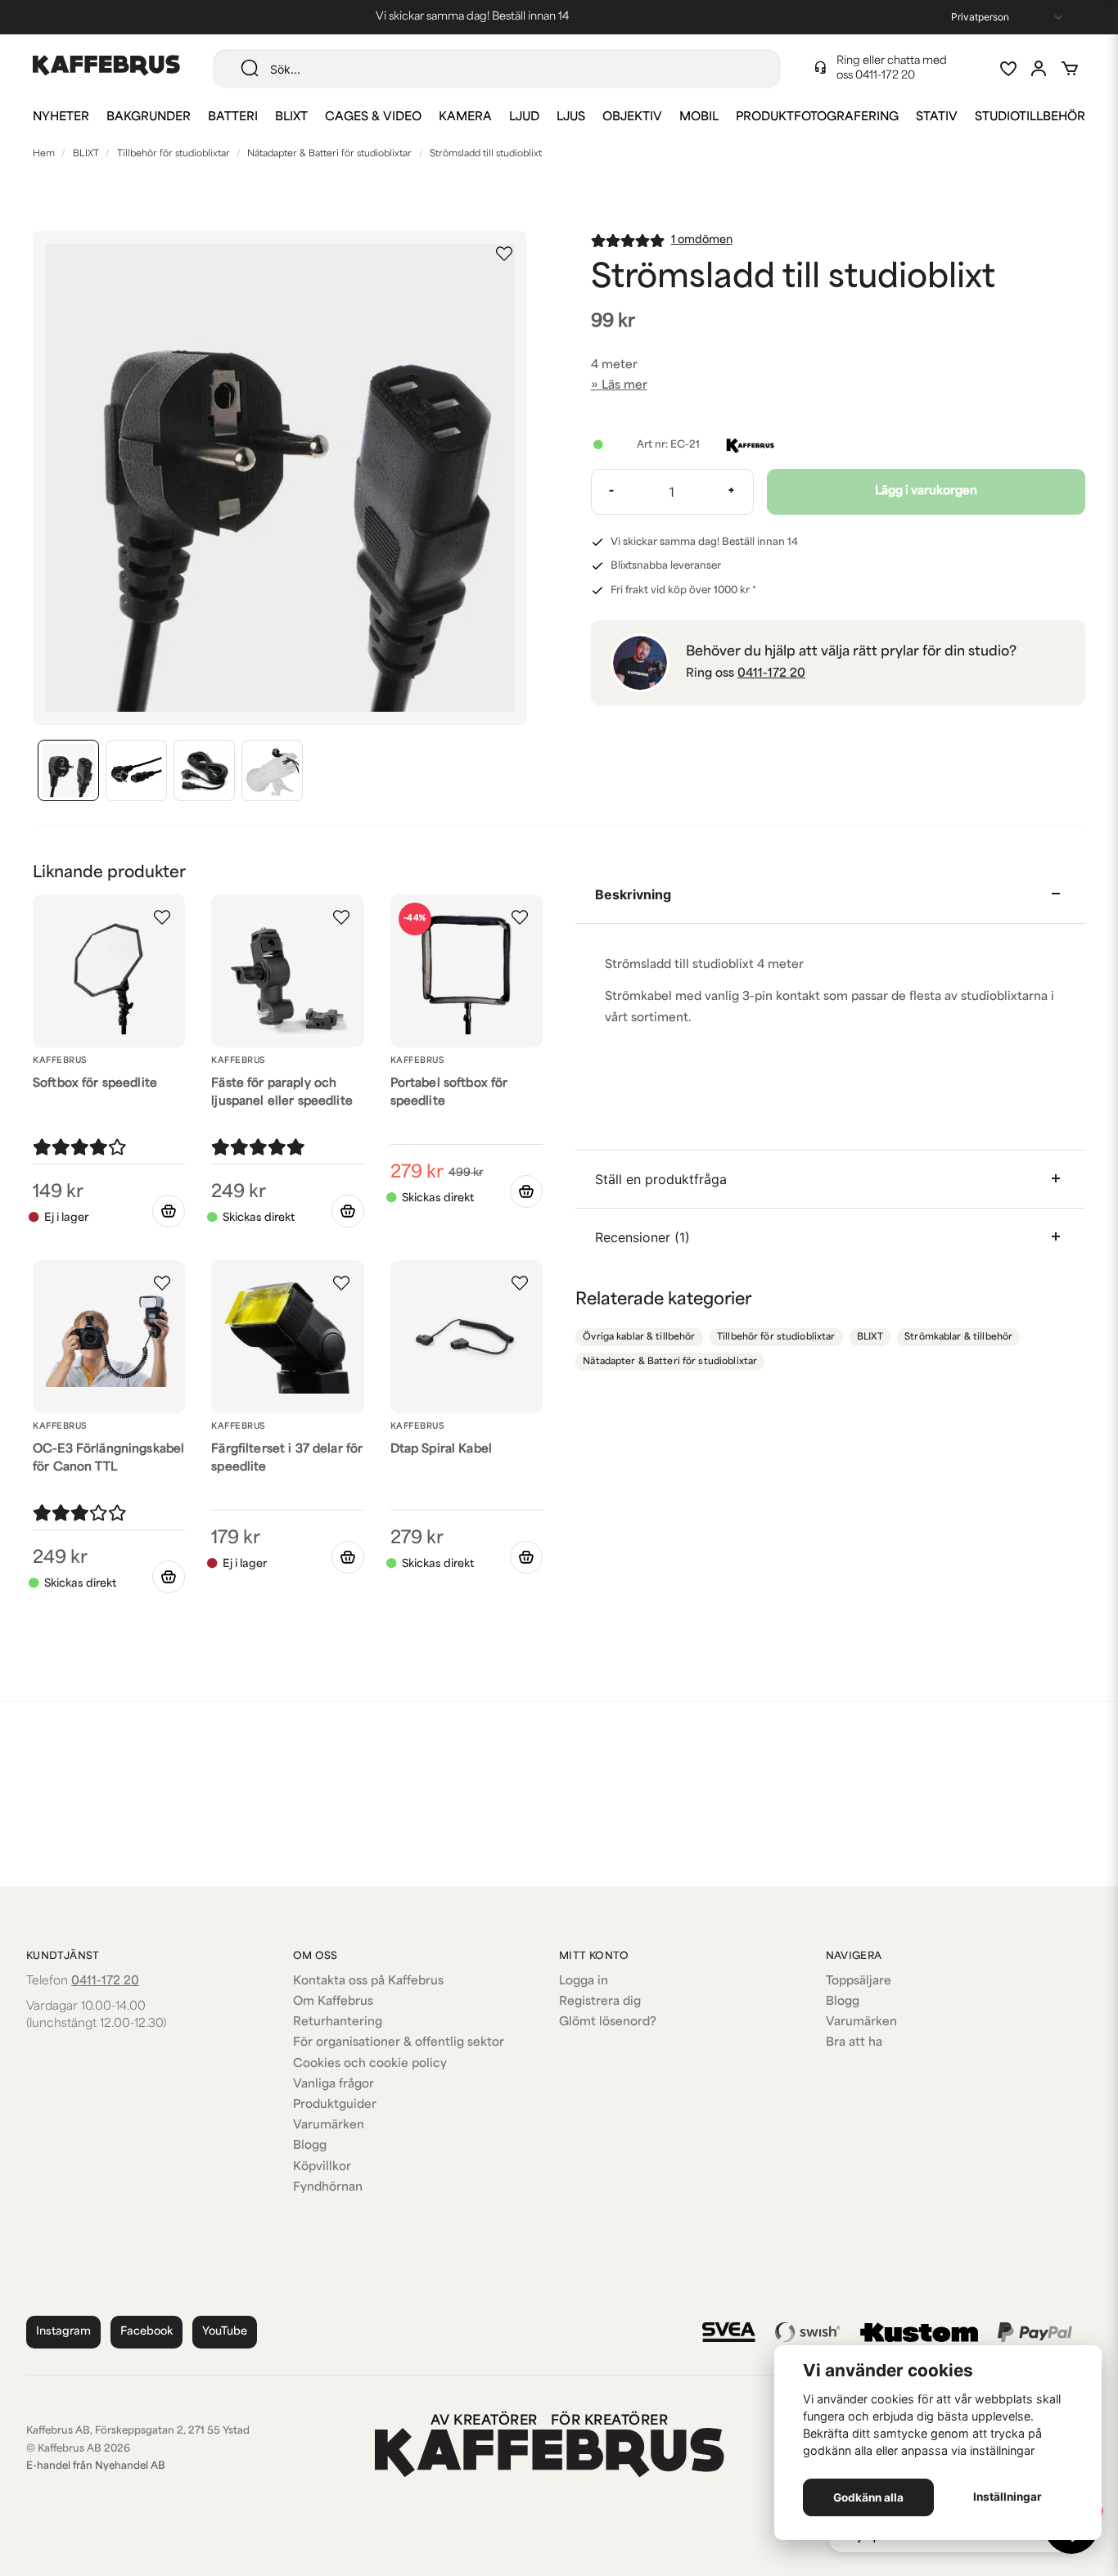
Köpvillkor (322, 2167)
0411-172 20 (885, 76)
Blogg (310, 2146)
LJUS (571, 117)
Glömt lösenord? (608, 2022)
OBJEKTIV (632, 117)
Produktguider (335, 2105)
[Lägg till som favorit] (1008, 69)
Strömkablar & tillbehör (958, 1338)
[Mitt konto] (1039, 69)
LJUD (524, 117)
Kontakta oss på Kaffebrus (368, 1982)
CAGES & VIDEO (373, 117)
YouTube (225, 2332)
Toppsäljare (859, 1982)
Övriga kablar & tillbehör (639, 1338)
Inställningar (1008, 2497)
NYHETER (61, 117)
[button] (504, 254)
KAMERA (465, 117)
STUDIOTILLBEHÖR (1030, 117)
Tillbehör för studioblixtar (174, 154)
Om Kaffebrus (333, 2002)
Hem (44, 154)
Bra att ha (854, 2043)
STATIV (937, 117)
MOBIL (699, 117)
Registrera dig (600, 2002)
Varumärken (329, 2126)
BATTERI (233, 117)
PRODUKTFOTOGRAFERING (817, 117)
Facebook (147, 2332)
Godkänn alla (868, 2497)
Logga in (584, 1982)
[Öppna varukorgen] (1070, 69)
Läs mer (624, 386)
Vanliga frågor (334, 2085)
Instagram (63, 2332)
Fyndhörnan (328, 2188)
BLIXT (291, 117)
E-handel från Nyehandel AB (96, 2466)
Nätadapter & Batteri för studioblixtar (329, 154)
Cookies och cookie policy (370, 2064)
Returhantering (338, 2022)
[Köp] (348, 1211)
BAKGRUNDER (149, 117)
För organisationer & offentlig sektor (399, 2043)
